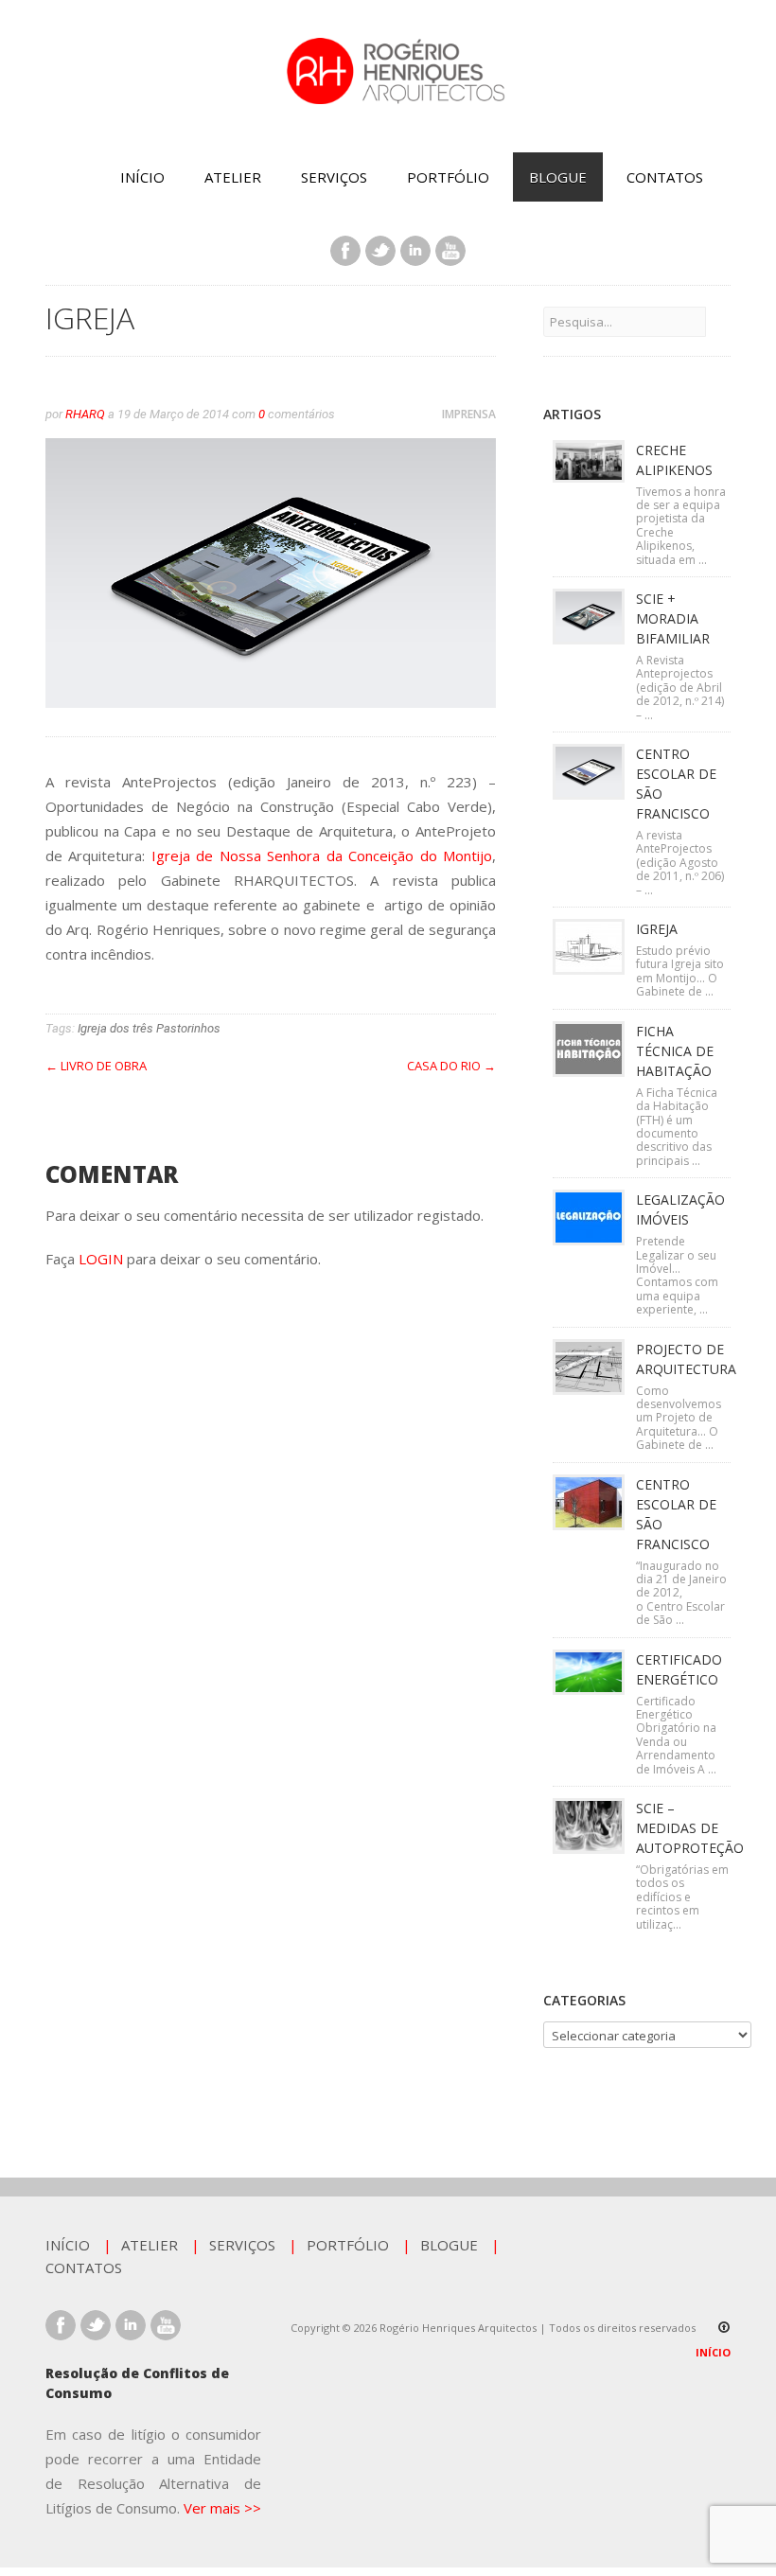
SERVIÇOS (334, 177)
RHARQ (85, 414)
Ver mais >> (222, 2508)
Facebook (345, 251)
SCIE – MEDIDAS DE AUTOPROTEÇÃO (690, 1828)
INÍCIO (142, 177)
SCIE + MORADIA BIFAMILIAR (673, 618)
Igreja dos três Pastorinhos (149, 1028)
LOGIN (101, 1259)
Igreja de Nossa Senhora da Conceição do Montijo (318, 856)
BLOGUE (558, 177)
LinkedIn (415, 251)
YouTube (450, 251)
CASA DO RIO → (451, 1066)
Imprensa (469, 414)
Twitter (380, 251)
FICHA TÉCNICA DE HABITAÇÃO (675, 1051)
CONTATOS (665, 177)
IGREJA (657, 929)
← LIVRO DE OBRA (96, 1066)
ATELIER (233, 177)
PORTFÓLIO (448, 177)
